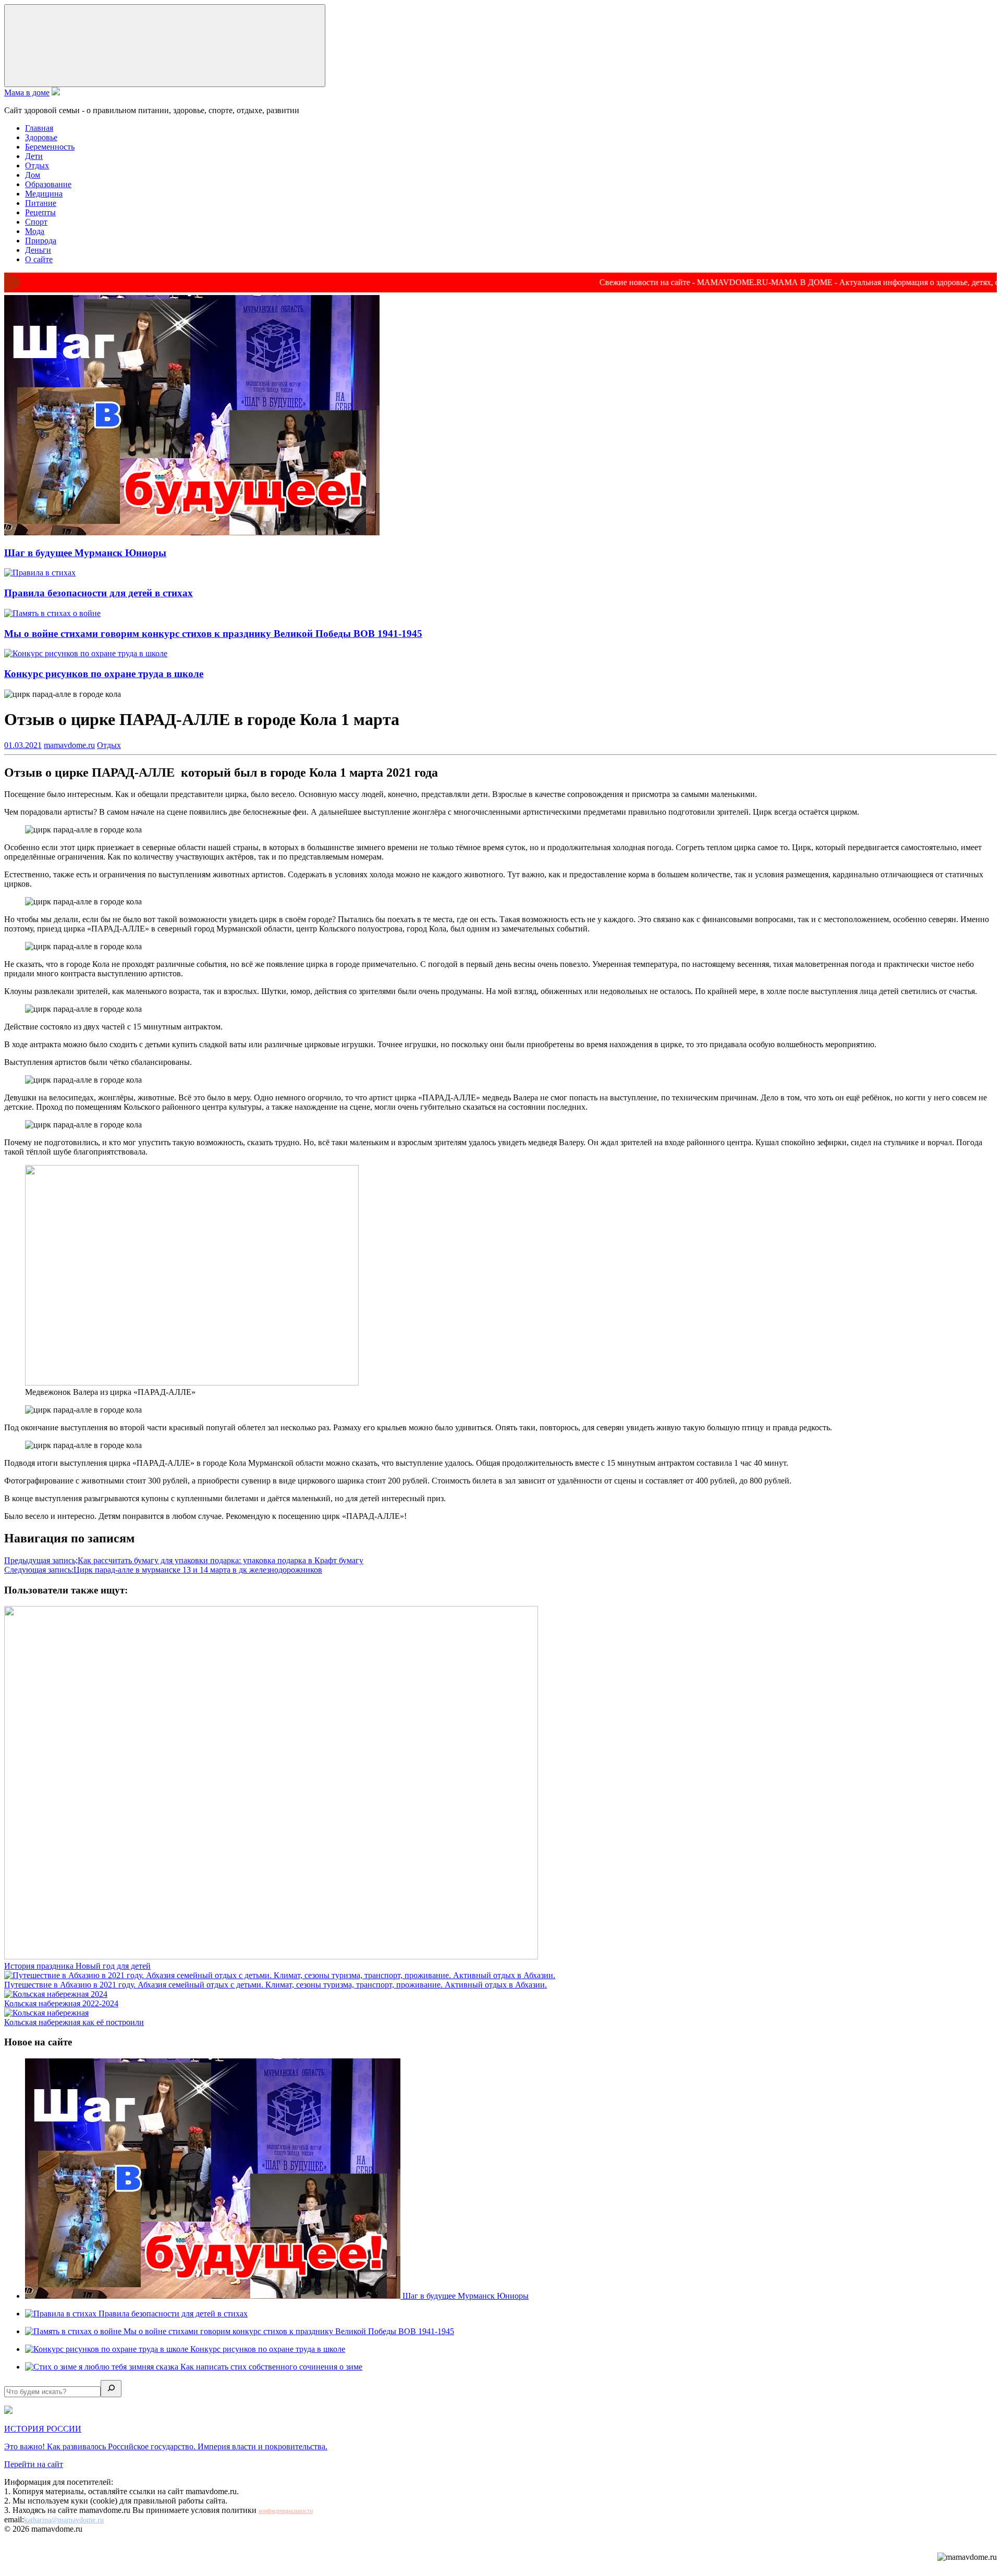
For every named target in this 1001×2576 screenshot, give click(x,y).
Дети (34, 156)
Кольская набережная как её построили (74, 2022)
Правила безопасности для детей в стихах (99, 593)
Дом (33, 175)
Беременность (50, 147)
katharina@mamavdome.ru (64, 2520)
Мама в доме (27, 93)
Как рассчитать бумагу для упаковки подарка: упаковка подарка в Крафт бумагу (184, 1560)
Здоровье (41, 137)
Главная (39, 128)
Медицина (44, 194)
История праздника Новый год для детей (77, 1966)
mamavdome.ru (69, 745)
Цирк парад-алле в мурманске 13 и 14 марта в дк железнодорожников (163, 1570)
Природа (41, 241)
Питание (41, 203)
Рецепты (40, 212)
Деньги (38, 250)
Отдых (37, 165)
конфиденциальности (286, 2511)
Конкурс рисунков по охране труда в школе (104, 674)
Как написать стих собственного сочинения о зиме (271, 2367)
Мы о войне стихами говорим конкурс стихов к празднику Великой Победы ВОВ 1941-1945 (213, 634)
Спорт (36, 222)
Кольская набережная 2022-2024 (61, 2003)
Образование (48, 184)
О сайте (39, 259)
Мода (35, 231)
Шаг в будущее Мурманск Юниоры (85, 553)
